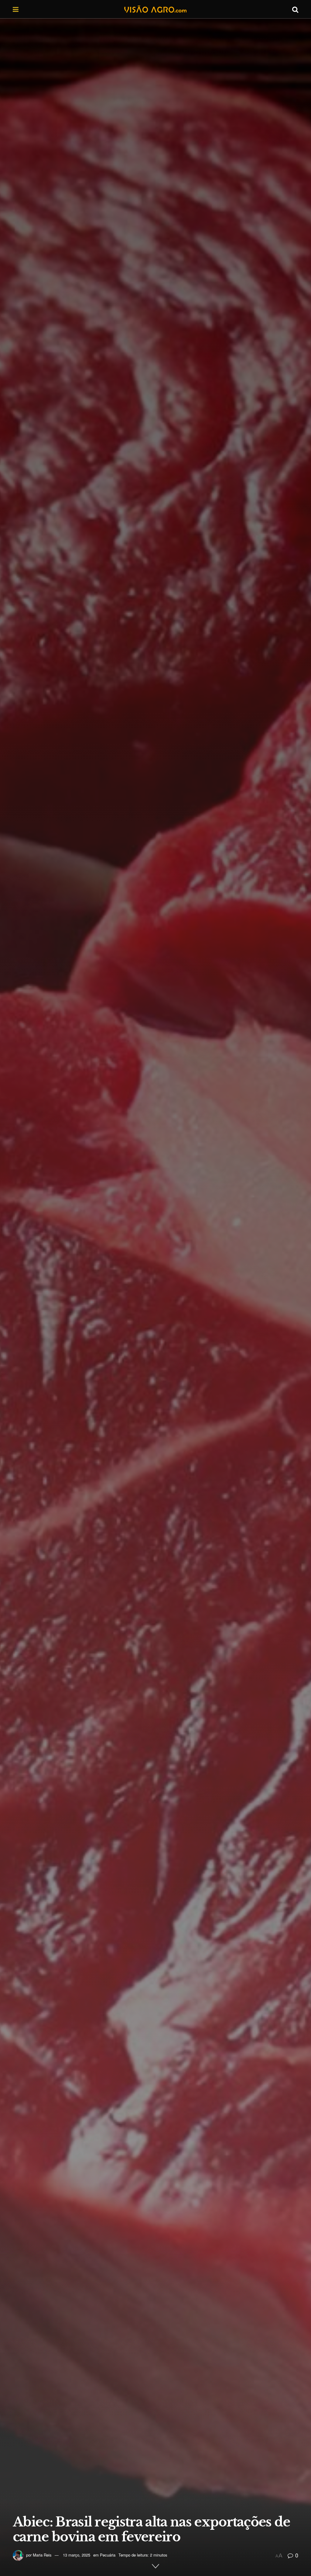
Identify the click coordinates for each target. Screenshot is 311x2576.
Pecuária (108, 2555)
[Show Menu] (16, 9)
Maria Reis (42, 2555)
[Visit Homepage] (155, 9)
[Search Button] (295, 9)
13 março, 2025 (77, 2555)
